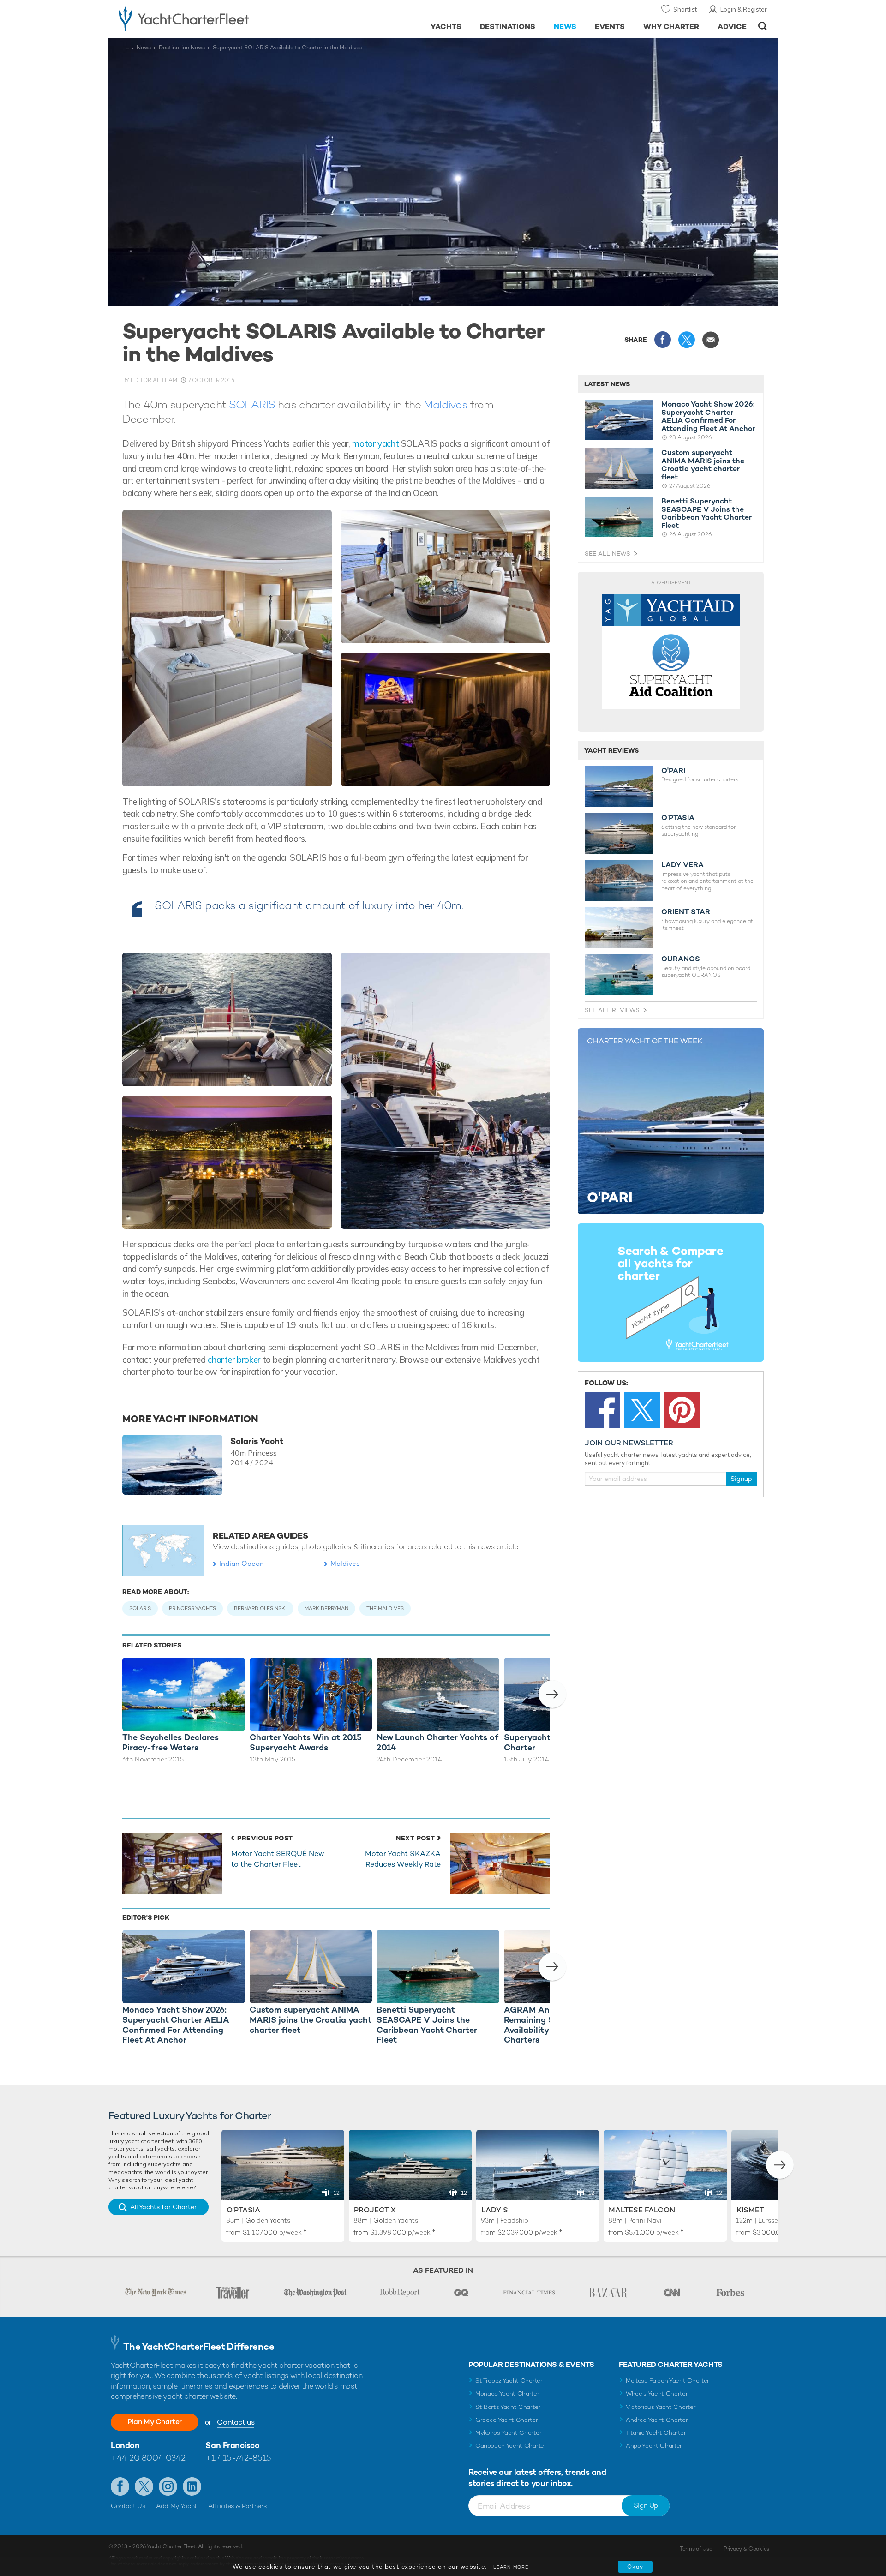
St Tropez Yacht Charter (509, 2381)
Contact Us (128, 2506)
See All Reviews (612, 1010)
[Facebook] (602, 1410)
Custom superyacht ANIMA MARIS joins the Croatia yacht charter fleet (703, 465)
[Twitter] (642, 1410)
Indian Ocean (242, 1563)
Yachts (446, 27)
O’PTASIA (678, 818)
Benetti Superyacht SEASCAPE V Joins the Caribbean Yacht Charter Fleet (706, 513)
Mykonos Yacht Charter (508, 2433)
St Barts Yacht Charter (508, 2407)
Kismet (750, 2210)
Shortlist (685, 9)
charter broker (234, 1360)
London (125, 2445)
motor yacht (375, 443)
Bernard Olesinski (260, 1608)
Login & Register (744, 9)
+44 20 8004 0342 (148, 2458)
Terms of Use (696, 2549)
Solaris (140, 1608)
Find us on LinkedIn (192, 2486)
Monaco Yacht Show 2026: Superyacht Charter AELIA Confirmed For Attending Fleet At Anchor (708, 416)
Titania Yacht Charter (656, 2433)
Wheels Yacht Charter (657, 2393)
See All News (608, 554)
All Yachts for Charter (163, 2207)
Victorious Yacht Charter (661, 2407)
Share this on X (687, 340)
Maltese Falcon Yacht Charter (667, 2381)
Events (610, 27)
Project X (375, 2210)
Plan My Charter (155, 2422)
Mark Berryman (326, 1608)
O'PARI (673, 771)
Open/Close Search (763, 26)
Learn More (511, 2567)
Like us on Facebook (120, 2486)
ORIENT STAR (686, 912)
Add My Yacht (177, 2506)
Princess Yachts (192, 1608)
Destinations (508, 27)
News (565, 27)
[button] (552, 1694)
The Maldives (385, 1608)
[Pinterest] (682, 1410)
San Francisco (232, 2445)
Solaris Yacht (257, 1441)
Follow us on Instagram (168, 2486)
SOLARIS (252, 404)
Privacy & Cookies (746, 2549)
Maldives (445, 404)
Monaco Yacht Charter (507, 2393)
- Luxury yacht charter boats (213, 18)
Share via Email (711, 340)
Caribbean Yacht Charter (511, 2446)
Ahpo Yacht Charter (654, 2446)
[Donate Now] (671, 652)
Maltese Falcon (642, 2210)
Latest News (607, 384)
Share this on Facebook (663, 340)
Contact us (236, 2422)
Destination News (182, 48)
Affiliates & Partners (237, 2506)
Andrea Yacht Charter (657, 2420)
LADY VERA (682, 865)
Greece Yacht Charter (507, 2420)
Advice (732, 27)
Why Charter (671, 27)
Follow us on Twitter (144, 2486)
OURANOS (681, 959)
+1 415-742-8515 (238, 2458)
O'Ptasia (243, 2210)
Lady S (495, 2210)
